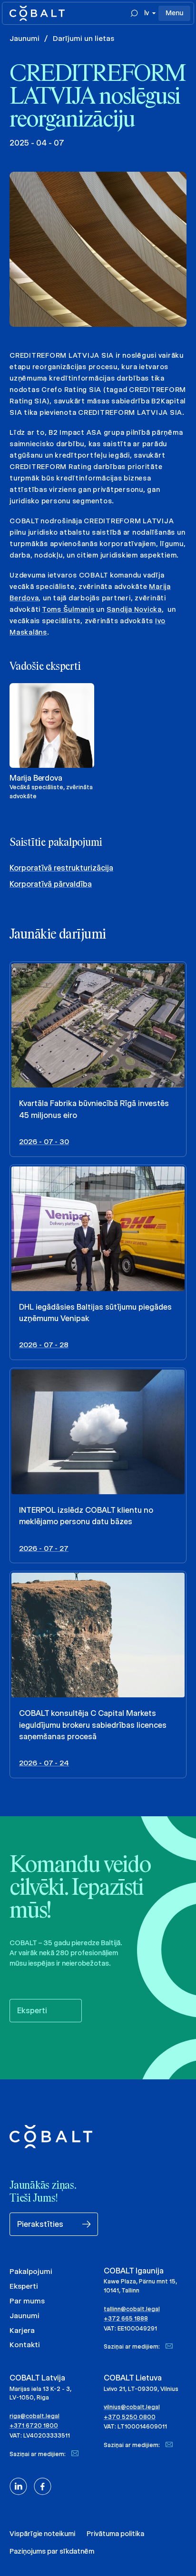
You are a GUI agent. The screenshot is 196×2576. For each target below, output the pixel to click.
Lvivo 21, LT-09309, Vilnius (141, 2389)
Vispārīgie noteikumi (42, 2534)
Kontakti (25, 2345)
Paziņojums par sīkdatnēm (52, 2551)
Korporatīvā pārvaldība (51, 884)
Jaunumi (24, 38)
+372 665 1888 (126, 2318)
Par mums (27, 2301)
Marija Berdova (36, 778)
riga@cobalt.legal (34, 2416)
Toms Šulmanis (68, 609)
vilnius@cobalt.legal (132, 2407)
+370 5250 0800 (130, 2417)
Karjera (22, 2330)
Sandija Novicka (134, 609)
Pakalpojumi (31, 2271)
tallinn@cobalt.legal (132, 2309)
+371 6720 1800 (34, 2425)
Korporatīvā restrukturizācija (61, 868)
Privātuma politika (115, 2534)
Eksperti (24, 2286)
